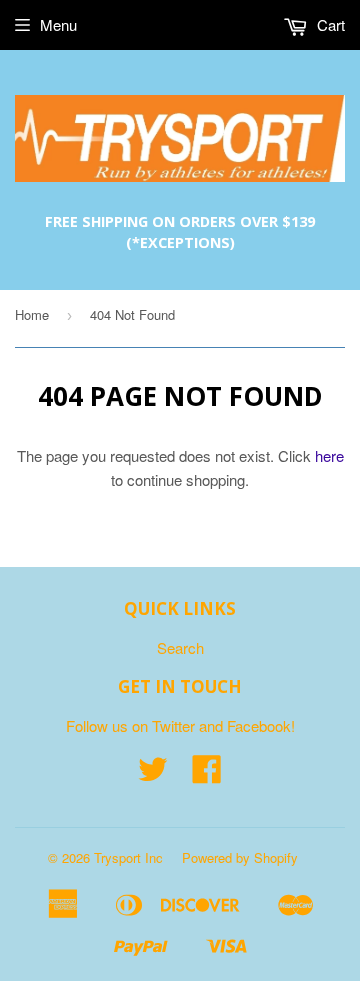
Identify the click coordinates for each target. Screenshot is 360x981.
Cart (329, 24)
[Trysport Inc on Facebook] (207, 774)
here (329, 455)
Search (180, 647)
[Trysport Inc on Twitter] (153, 774)
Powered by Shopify (240, 857)
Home (32, 314)
